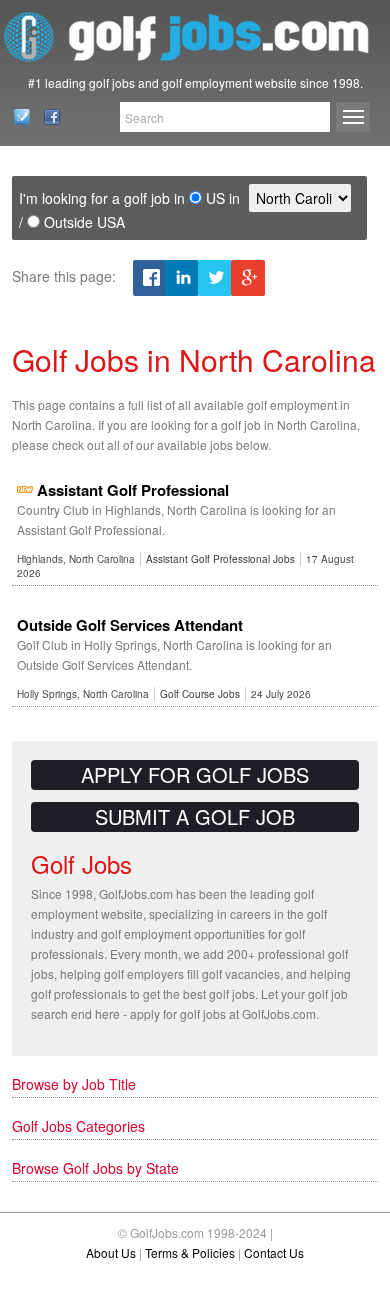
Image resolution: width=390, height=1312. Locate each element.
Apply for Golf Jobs (195, 774)
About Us (111, 1252)
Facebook (46, 117)
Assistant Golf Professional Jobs (220, 559)
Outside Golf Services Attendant (130, 625)
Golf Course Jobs (200, 694)
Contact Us (16, 117)
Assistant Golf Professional (133, 490)
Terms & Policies (190, 1252)
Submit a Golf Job (195, 816)
